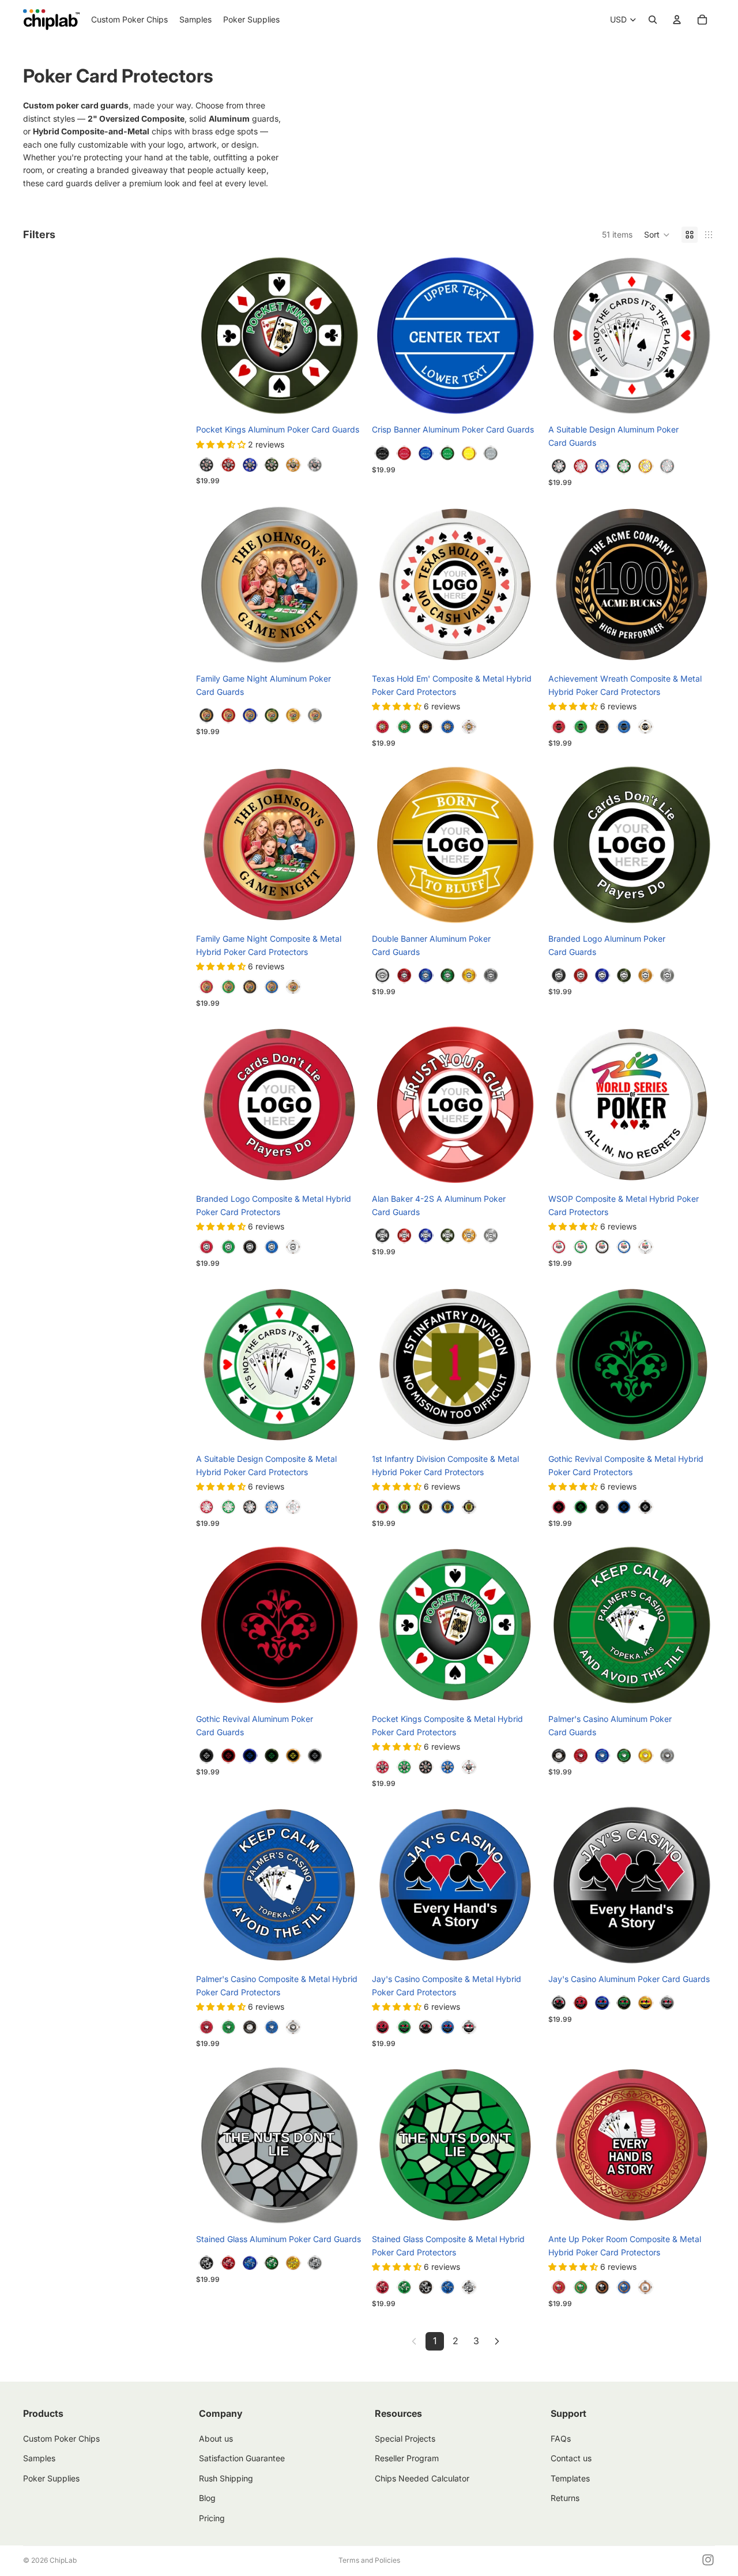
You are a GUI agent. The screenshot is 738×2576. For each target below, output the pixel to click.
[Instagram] (708, 2560)
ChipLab (63, 2560)
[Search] (653, 20)
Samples (39, 2459)
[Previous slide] (213, 336)
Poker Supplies (51, 2478)
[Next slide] (345, 336)
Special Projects (405, 2438)
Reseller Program (407, 2459)
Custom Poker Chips (61, 2438)
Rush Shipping (226, 2478)
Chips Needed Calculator (422, 2478)
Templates (570, 2478)
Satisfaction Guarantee (242, 2459)
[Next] (497, 2341)
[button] (657, 235)
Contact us (571, 2459)
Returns (565, 2498)
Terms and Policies (369, 2560)
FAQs (561, 2438)
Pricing (212, 2518)
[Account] (677, 20)
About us (216, 2438)
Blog (207, 2498)
